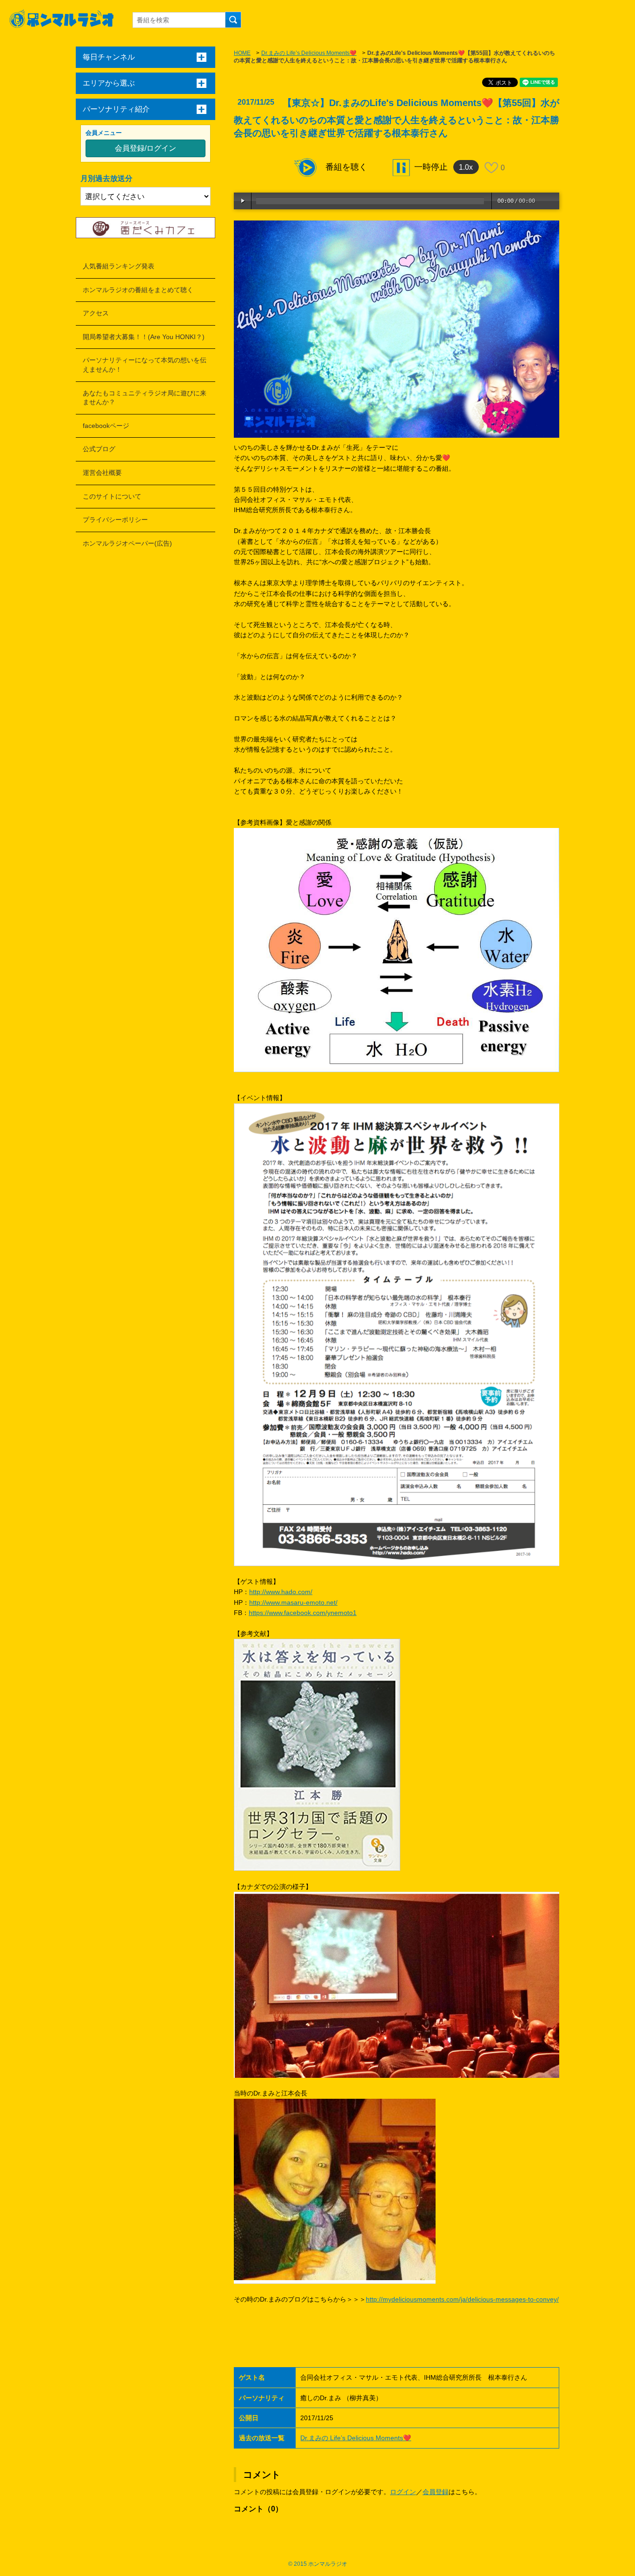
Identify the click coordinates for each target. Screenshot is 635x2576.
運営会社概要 (102, 473)
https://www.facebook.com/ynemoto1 (303, 1613)
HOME (242, 53)
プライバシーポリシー (115, 520)
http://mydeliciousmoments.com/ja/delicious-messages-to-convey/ (462, 2299)
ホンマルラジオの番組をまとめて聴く (138, 290)
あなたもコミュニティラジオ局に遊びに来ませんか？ (145, 398)
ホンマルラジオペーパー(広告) (127, 543)
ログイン (403, 2492)
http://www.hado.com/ (281, 1592)
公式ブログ (99, 449)
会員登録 (436, 2492)
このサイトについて (112, 496)
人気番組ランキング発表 (119, 266)
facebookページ (106, 426)
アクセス (96, 313)
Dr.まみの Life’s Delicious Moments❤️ (309, 53)
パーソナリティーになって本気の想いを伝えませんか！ (145, 365)
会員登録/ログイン (146, 148)
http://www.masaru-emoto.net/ (293, 1602)
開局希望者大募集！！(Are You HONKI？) (144, 337)
